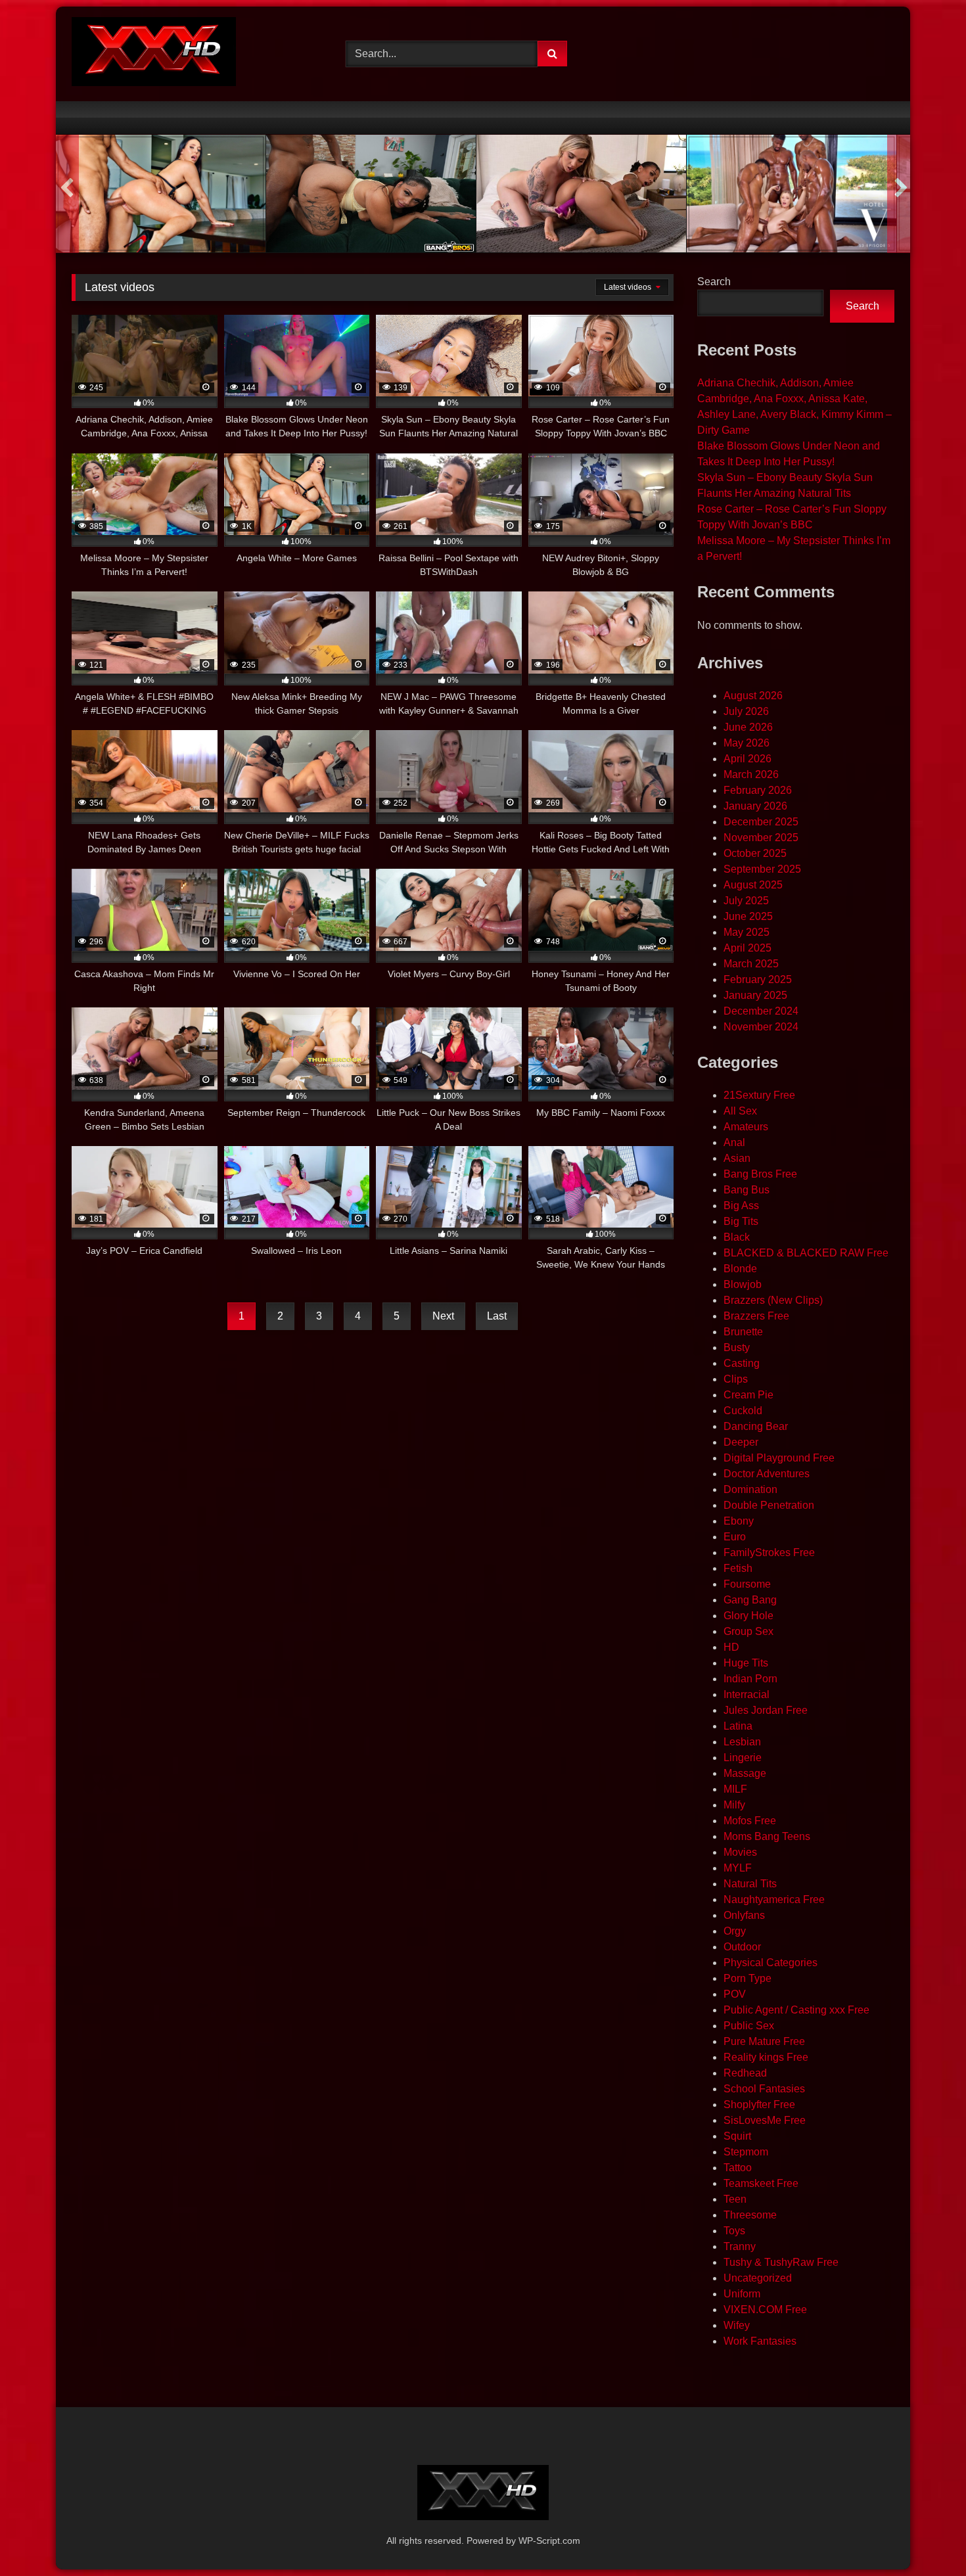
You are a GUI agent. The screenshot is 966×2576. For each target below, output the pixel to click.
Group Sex (748, 1631)
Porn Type (747, 1978)
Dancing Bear (756, 1426)
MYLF (738, 1868)
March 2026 (751, 774)
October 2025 (755, 853)
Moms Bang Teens (767, 1836)
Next (443, 1316)
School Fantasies (764, 2089)
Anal (734, 1142)
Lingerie (743, 1758)
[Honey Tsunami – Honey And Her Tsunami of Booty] (371, 194)
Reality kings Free (766, 2057)
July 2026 (746, 711)
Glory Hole (748, 1616)
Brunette (743, 1332)
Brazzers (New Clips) (773, 1300)
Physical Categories (770, 1963)
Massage (745, 1773)
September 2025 (762, 869)
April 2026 (747, 759)
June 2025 (748, 916)
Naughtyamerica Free (774, 1899)
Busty (737, 1347)
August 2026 (753, 696)
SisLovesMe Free (765, 2120)
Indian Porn (750, 1679)
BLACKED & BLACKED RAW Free (806, 1253)
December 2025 (761, 822)
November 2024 (761, 1027)
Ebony (739, 1521)
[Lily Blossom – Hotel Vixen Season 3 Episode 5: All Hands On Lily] (792, 194)
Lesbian (742, 1742)
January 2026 (755, 806)
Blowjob (743, 1284)
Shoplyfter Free (759, 2104)
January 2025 (755, 995)
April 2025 (747, 948)
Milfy (734, 1805)
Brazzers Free (756, 1316)
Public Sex (749, 2026)
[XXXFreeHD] (154, 54)
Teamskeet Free (761, 2183)
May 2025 (747, 932)
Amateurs (746, 1127)
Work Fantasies (760, 2341)
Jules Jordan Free (766, 1710)
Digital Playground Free (779, 1458)
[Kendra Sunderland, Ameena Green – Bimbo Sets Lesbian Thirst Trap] (581, 194)
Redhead (745, 2073)
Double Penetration (769, 1505)
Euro (735, 1537)
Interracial (747, 1694)
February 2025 (758, 979)
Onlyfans (744, 1915)
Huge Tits (746, 1663)
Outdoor (742, 1947)
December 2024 (761, 1011)
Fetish (738, 1568)
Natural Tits (750, 1884)
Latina (738, 1726)
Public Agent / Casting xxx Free (796, 2010)
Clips (736, 1379)
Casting (742, 1363)
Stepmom (746, 2152)
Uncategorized (758, 2278)
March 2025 (751, 964)
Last (497, 1316)
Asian (737, 1158)
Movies (740, 1852)
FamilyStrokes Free (769, 1552)
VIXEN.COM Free (765, 2310)
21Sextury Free (759, 1095)
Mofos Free (750, 1821)
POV (735, 1994)
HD (731, 1647)
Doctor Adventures (767, 1474)
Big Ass (741, 1206)
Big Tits (741, 1221)
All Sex (740, 1111)
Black (737, 1237)
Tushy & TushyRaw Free (781, 2262)
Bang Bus (747, 1190)
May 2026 (747, 743)
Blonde (740, 1269)
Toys (734, 2231)
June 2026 (748, 727)
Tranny (740, 2246)
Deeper (741, 1442)
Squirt (737, 2136)
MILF (735, 1789)
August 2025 (753, 885)
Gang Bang (750, 1600)
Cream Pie (748, 1395)
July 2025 (746, 901)
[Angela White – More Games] (161, 194)
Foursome (747, 1584)
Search (714, 282)
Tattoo (738, 2168)
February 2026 (758, 790)
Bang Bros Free (760, 1174)
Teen (735, 2199)
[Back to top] (925, 2537)
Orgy (735, 1931)
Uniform (742, 2294)
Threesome (750, 2215)
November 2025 (761, 838)
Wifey (737, 2325)
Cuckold (743, 1411)
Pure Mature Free (764, 2041)
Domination (750, 1489)
